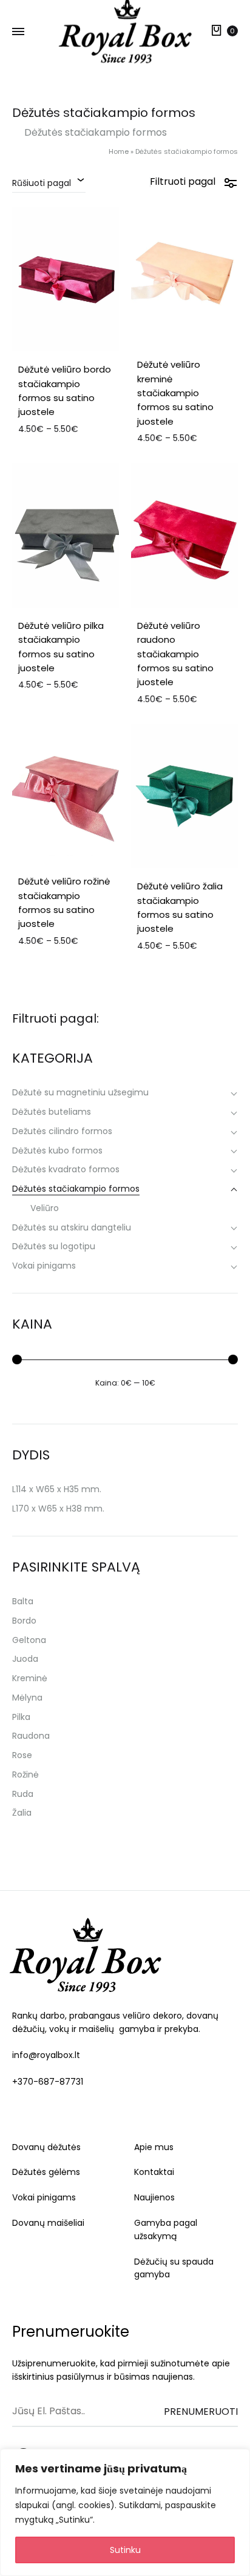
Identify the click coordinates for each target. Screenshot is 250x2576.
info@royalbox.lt (46, 2055)
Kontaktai (154, 2172)
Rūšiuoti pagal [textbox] (42, 183)
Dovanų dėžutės (46, 2147)
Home (119, 151)
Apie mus (154, 2147)
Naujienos (154, 2197)
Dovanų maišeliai (48, 2223)
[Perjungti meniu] (18, 32)
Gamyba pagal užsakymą (166, 2229)
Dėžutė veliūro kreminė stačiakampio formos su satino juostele (175, 393)
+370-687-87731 (48, 2082)
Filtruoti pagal (183, 181)
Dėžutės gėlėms (46, 2172)
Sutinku (125, 2550)
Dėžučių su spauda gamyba (174, 2268)
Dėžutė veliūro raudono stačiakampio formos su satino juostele (175, 654)
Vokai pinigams (44, 2197)
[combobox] (49, 182)
